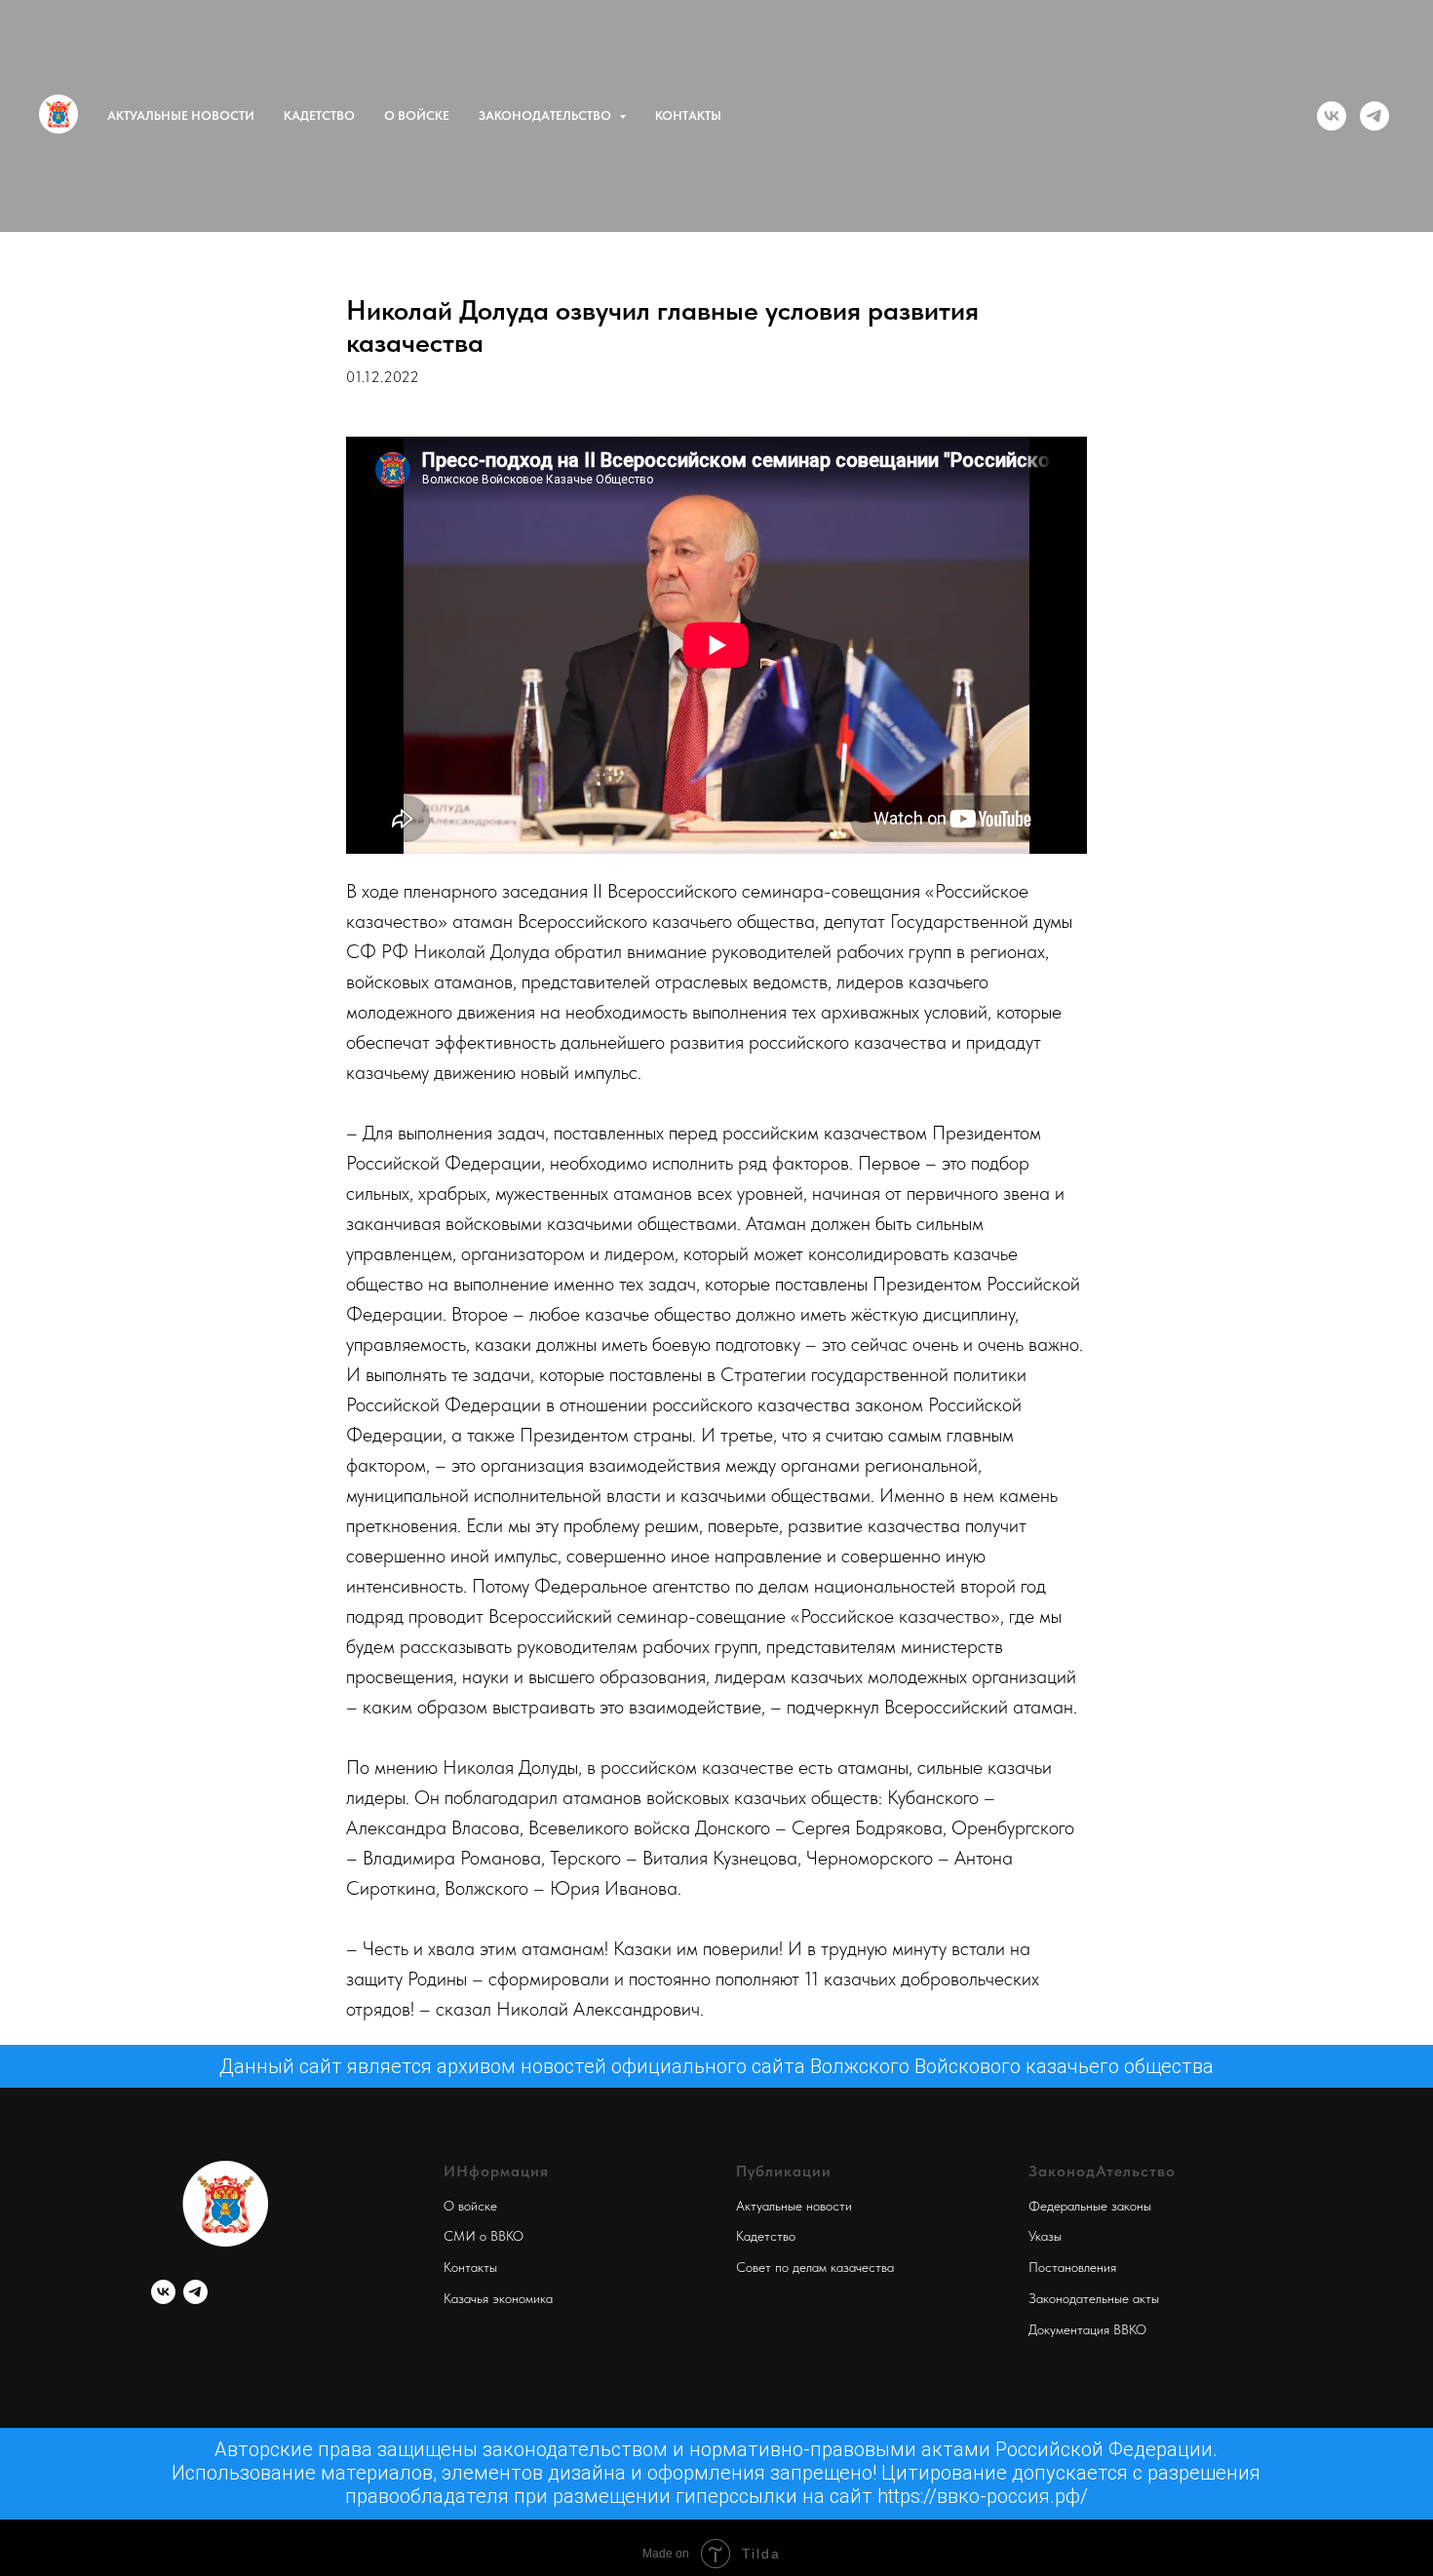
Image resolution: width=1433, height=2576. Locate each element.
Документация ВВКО (1087, 2329)
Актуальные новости (181, 115)
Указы (1045, 2236)
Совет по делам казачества (815, 2267)
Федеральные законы (1090, 2206)
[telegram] (1375, 116)
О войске (417, 115)
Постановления (1072, 2267)
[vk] (1332, 116)
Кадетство (319, 115)
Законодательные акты (1094, 2298)
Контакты (688, 115)
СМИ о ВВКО (484, 2236)
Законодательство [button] (546, 115)
